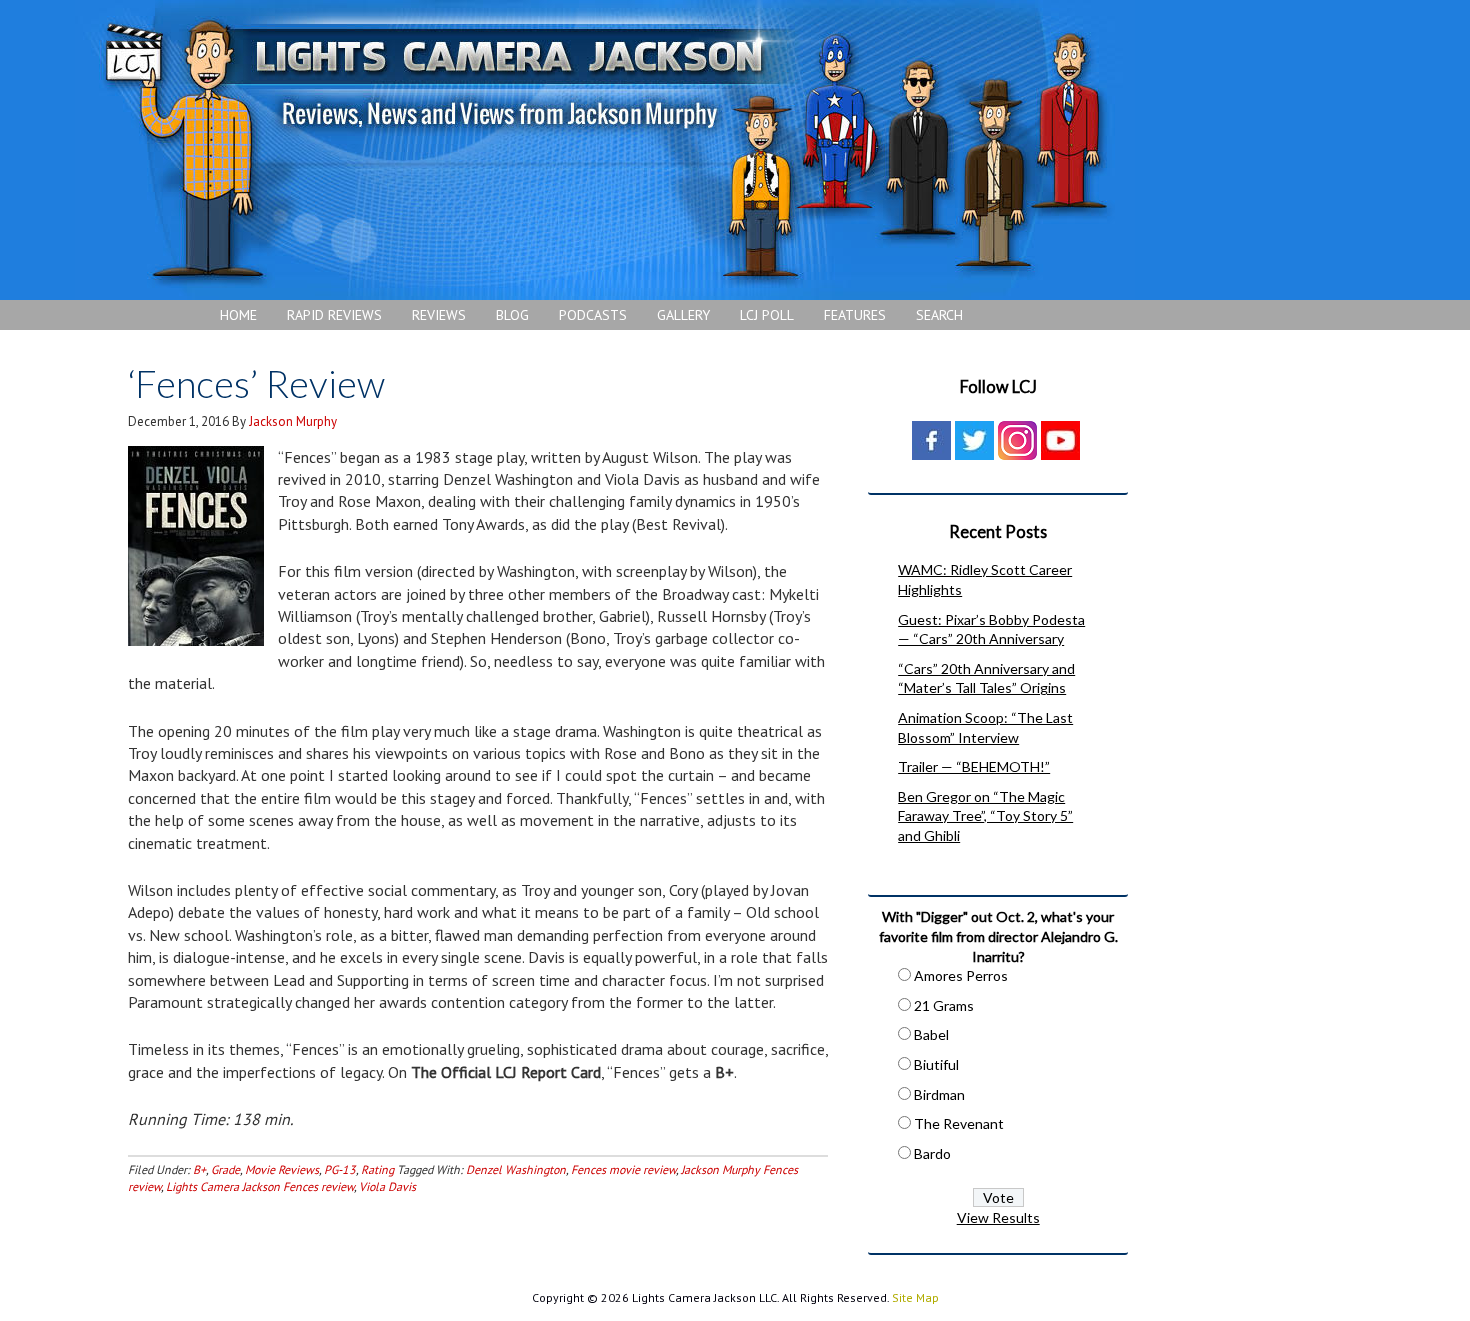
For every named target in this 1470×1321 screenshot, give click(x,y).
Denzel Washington (516, 1169)
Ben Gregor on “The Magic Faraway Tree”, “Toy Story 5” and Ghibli (985, 816)
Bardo (932, 1153)
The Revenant (959, 1123)
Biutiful (936, 1064)
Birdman (939, 1094)
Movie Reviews (282, 1169)
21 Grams (944, 1005)
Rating (377, 1169)
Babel (931, 1034)
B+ (199, 1169)
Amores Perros (961, 975)
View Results (998, 1217)
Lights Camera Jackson (605, 150)
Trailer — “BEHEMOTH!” (974, 766)
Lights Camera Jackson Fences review (260, 1186)
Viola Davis (387, 1186)
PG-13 (340, 1169)
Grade (225, 1169)
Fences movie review (623, 1169)
